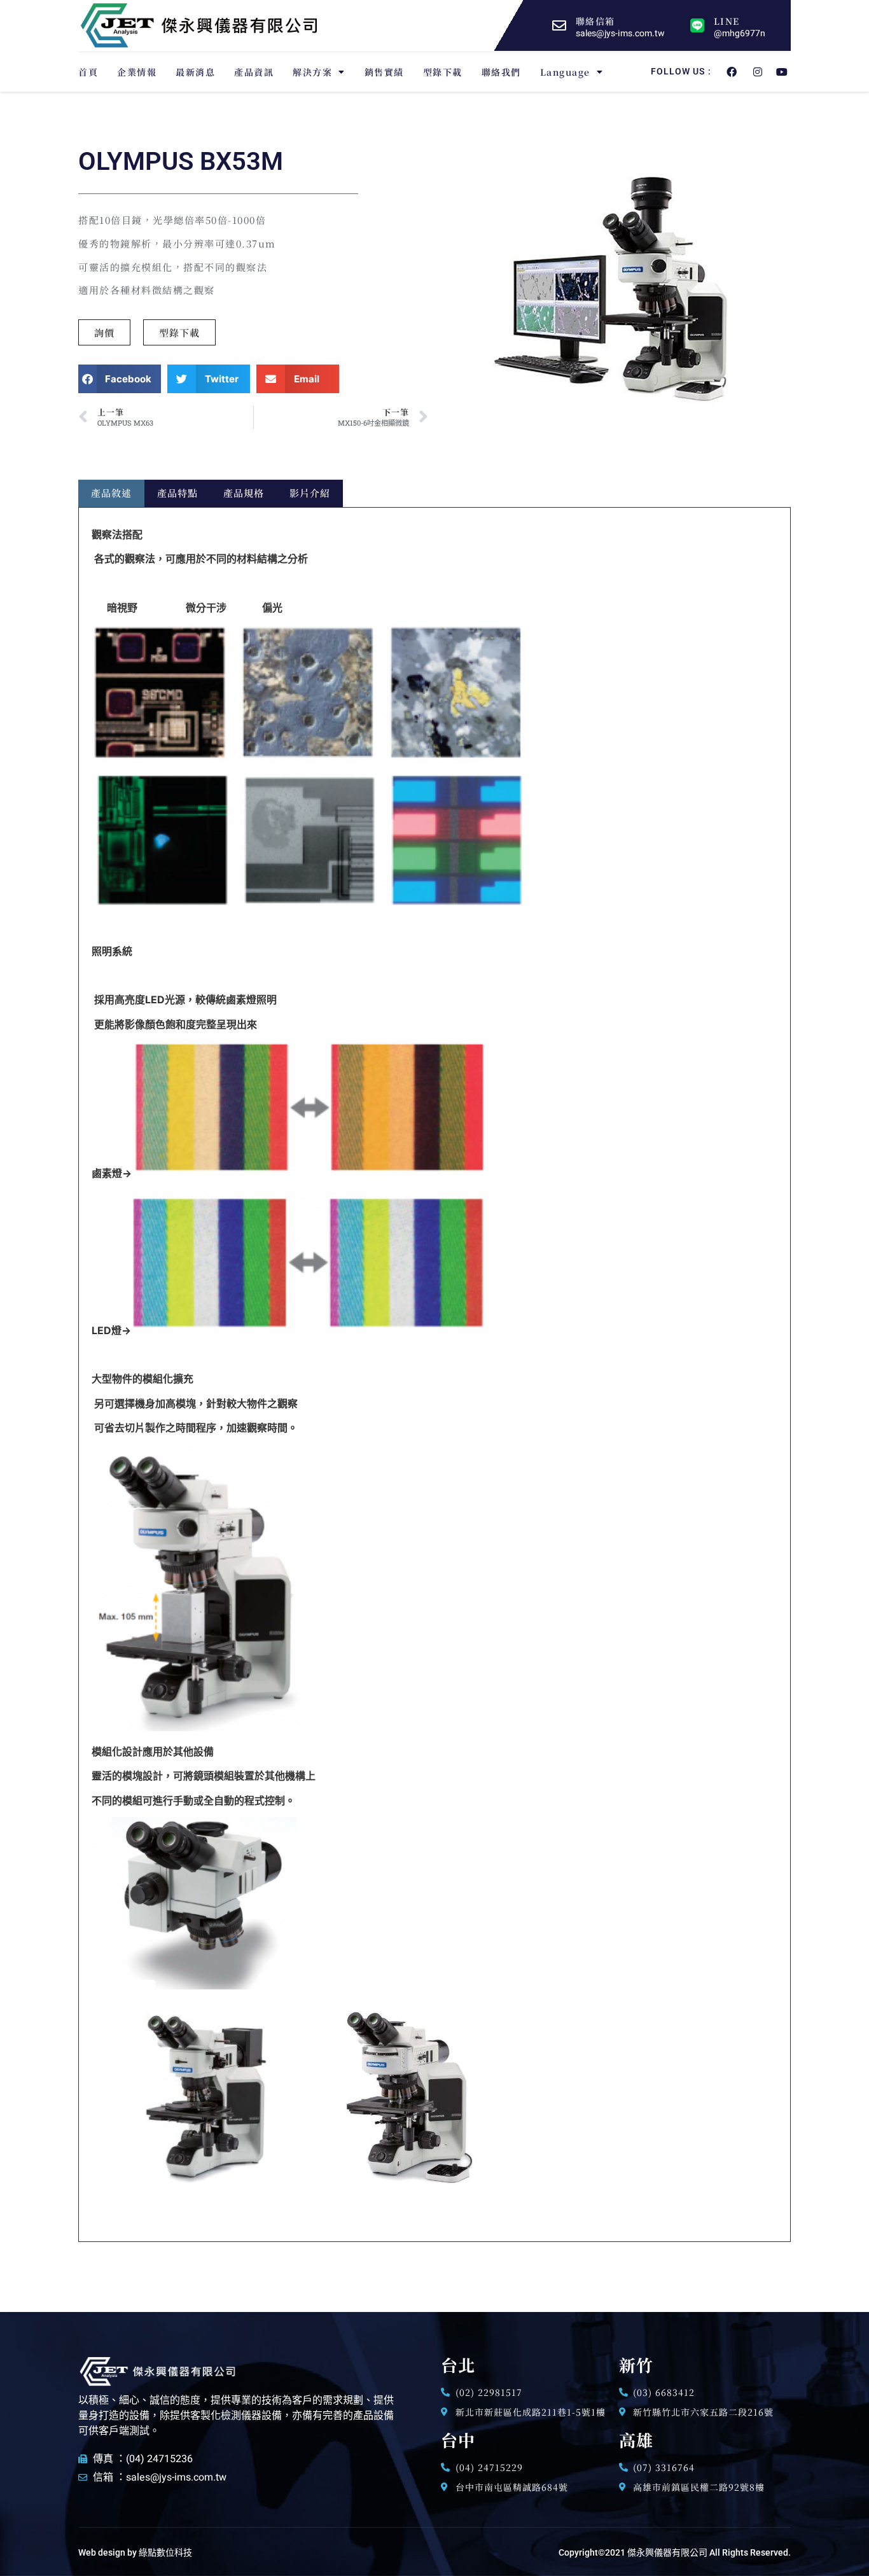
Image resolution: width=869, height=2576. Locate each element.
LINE (726, 21)
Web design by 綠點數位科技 (135, 2552)
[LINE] (697, 25)
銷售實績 (384, 72)
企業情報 (137, 72)
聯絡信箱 (595, 21)
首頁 (88, 72)
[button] (120, 379)
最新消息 (195, 72)
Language (565, 72)
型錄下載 (443, 72)
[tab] (111, 493)
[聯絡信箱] (559, 25)
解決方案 (312, 72)
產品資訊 (254, 72)
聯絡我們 (501, 72)
